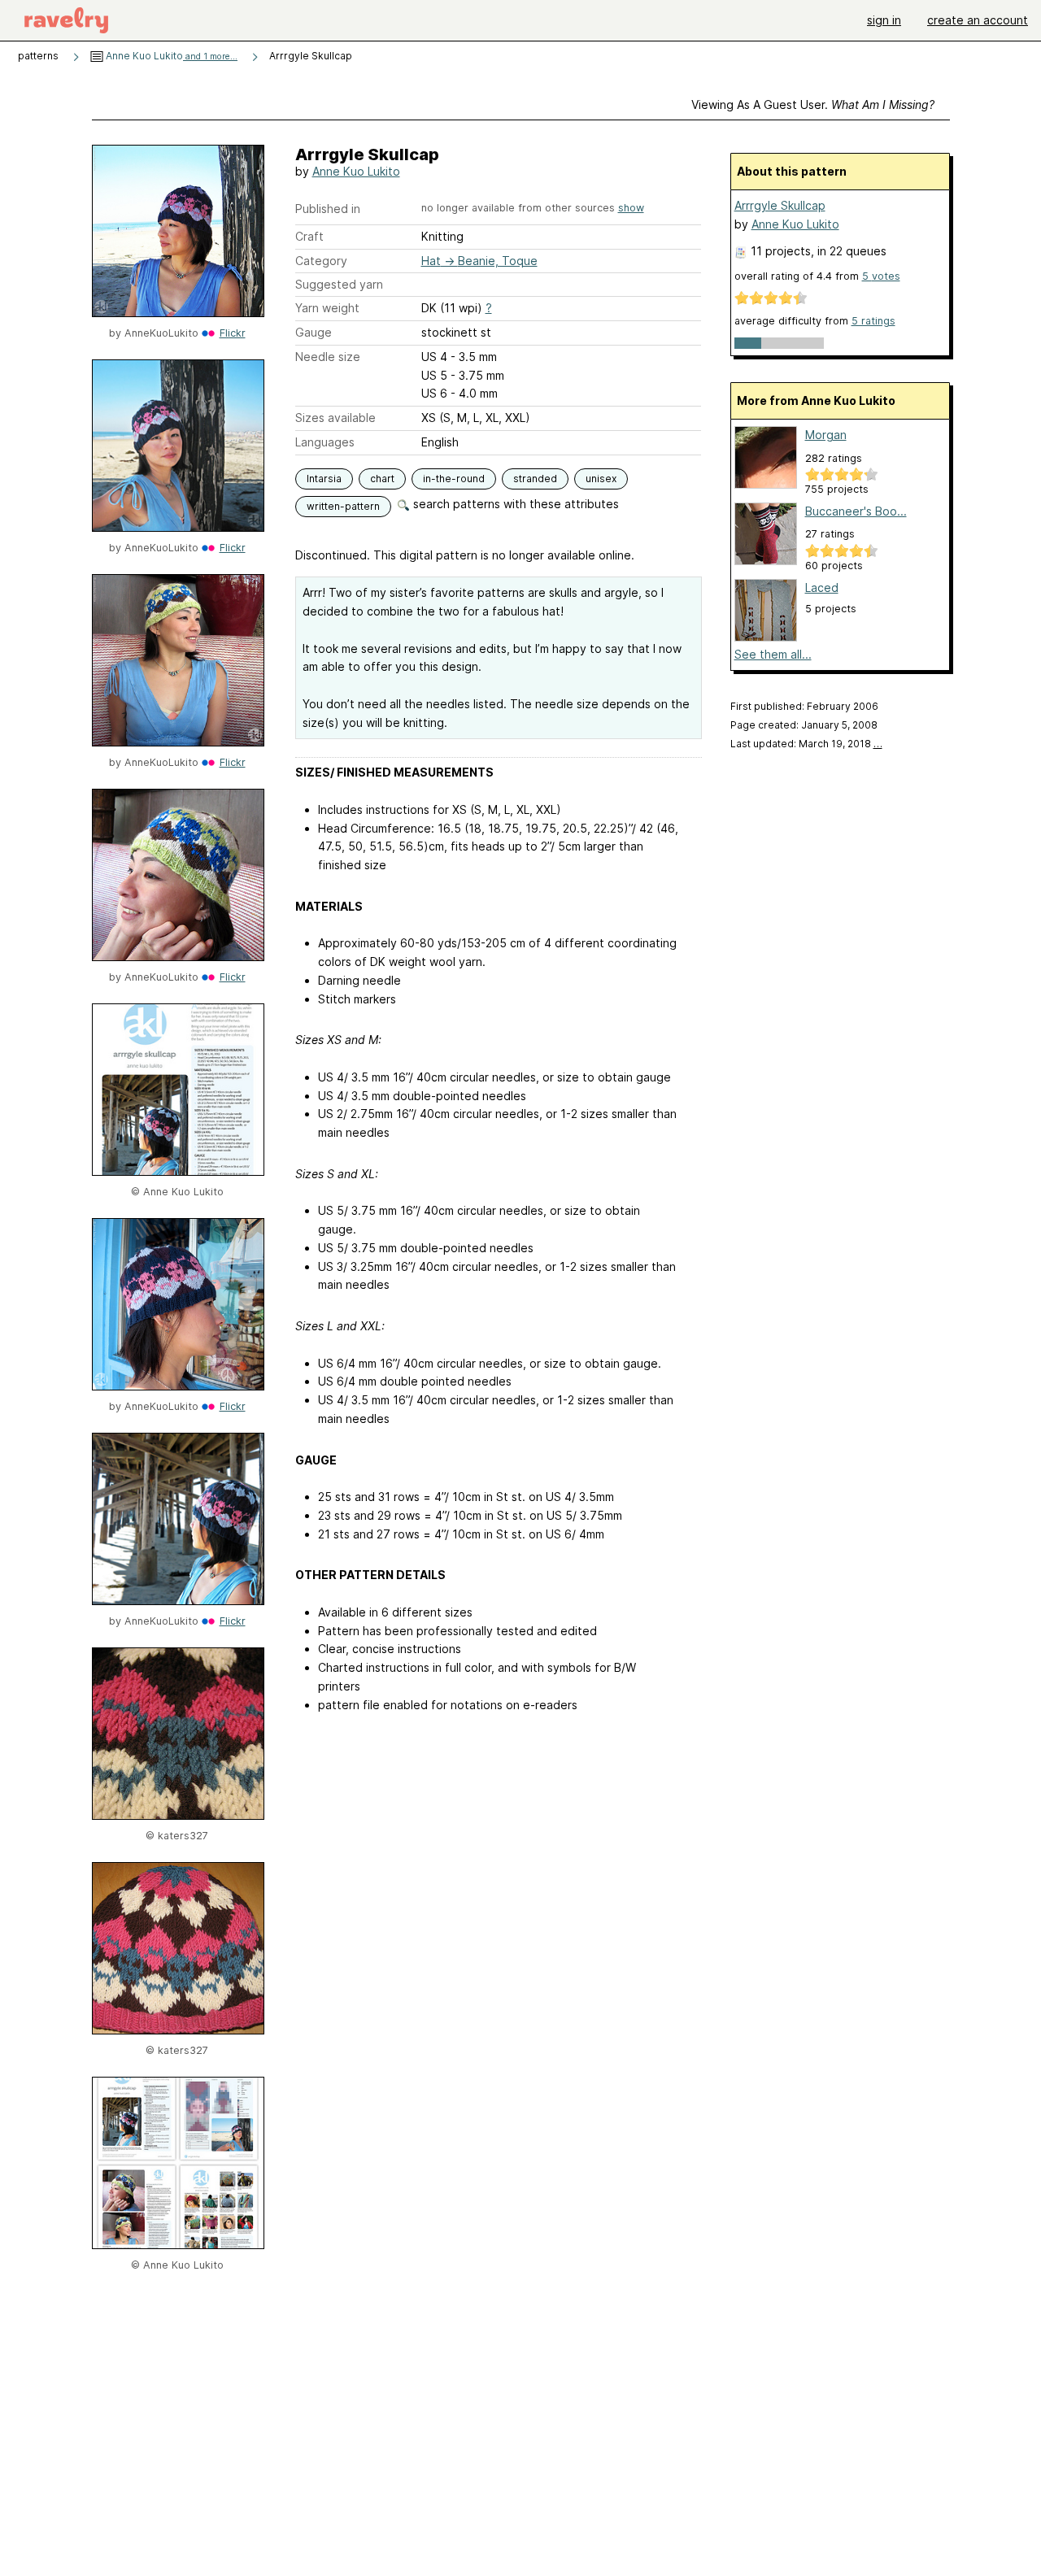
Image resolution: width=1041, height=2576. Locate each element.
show (631, 208)
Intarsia (324, 479)
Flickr (233, 333)
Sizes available (335, 418)
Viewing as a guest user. (813, 104)
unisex (601, 479)
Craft (309, 236)
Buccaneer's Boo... (856, 511)
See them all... (773, 654)
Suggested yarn (339, 284)
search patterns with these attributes (514, 504)
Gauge (314, 332)
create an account (978, 20)
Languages (325, 442)
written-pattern (343, 506)
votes (881, 276)
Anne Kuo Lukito (170, 56)
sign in (884, 20)
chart (382, 479)
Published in (328, 209)
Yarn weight (327, 308)
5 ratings (873, 321)
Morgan (826, 435)
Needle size (328, 357)
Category (321, 261)
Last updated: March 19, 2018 (806, 744)
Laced (822, 587)
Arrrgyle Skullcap (780, 205)
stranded (535, 479)
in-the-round (454, 479)
